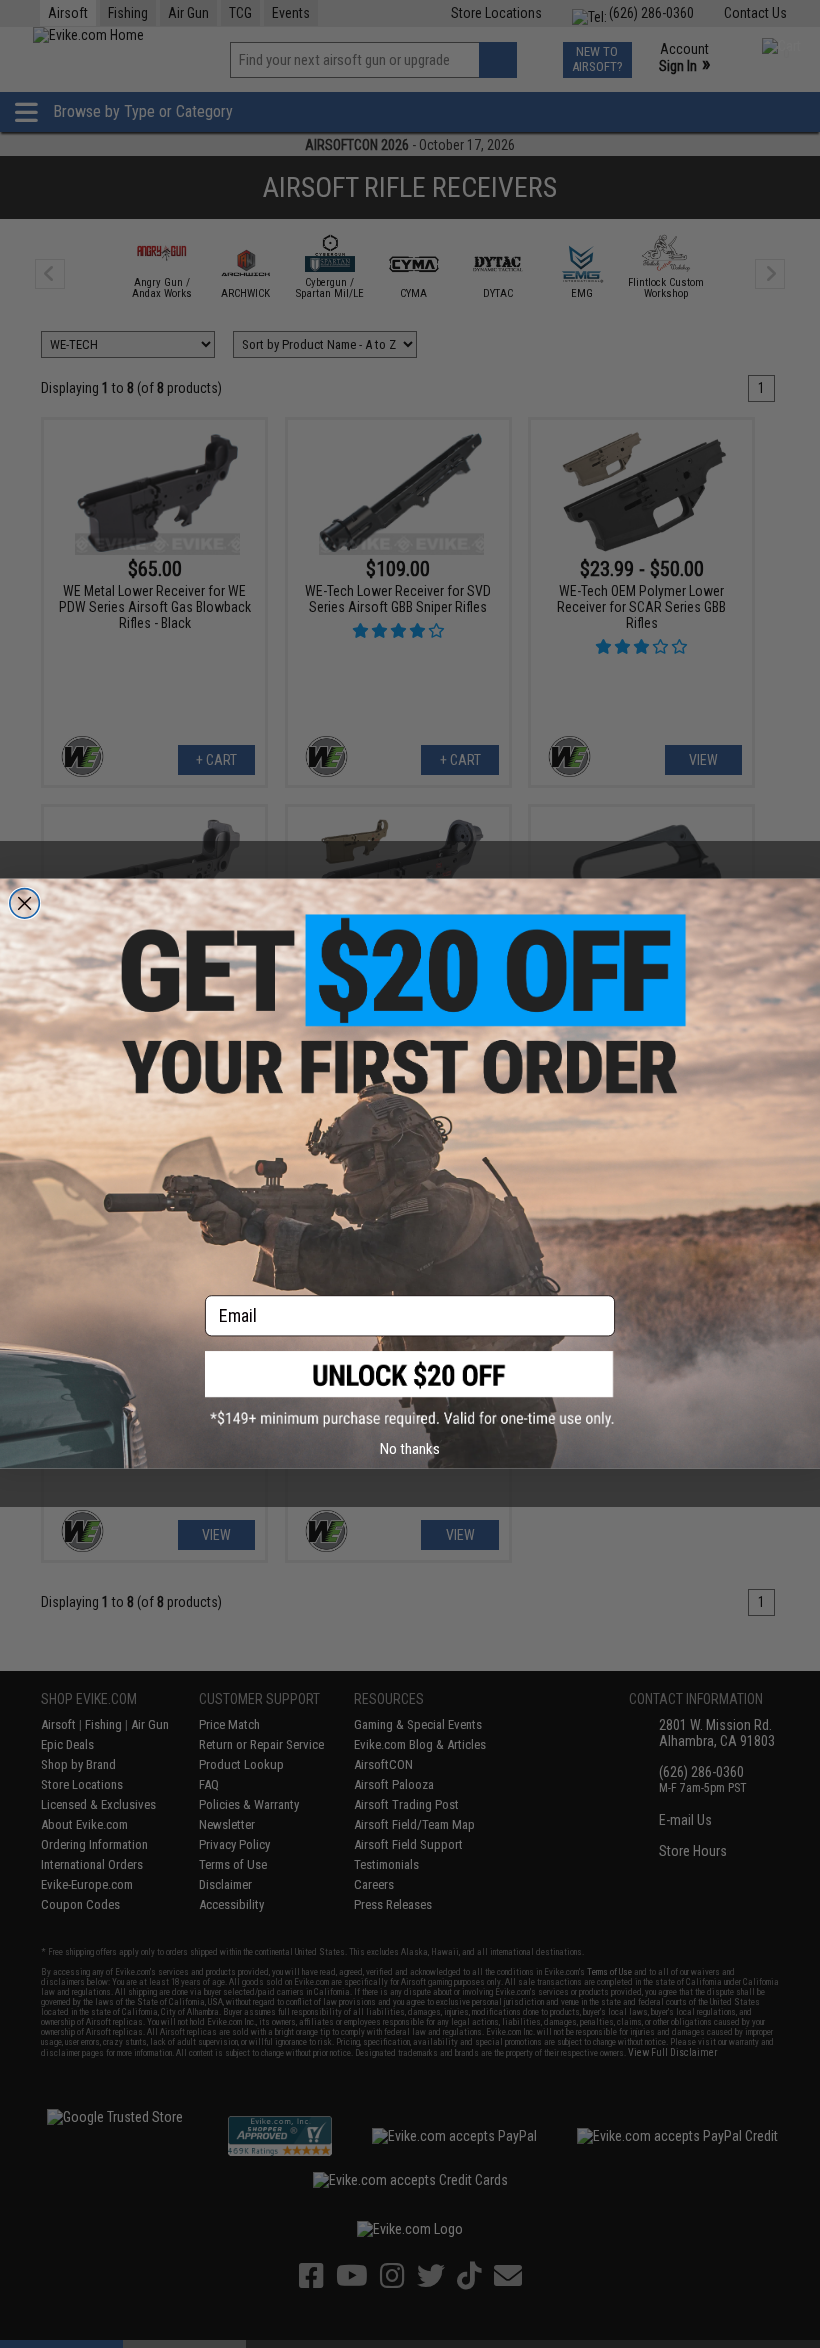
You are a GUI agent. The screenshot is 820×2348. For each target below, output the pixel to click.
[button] (410, 1389)
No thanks (410, 1448)
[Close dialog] (25, 904)
